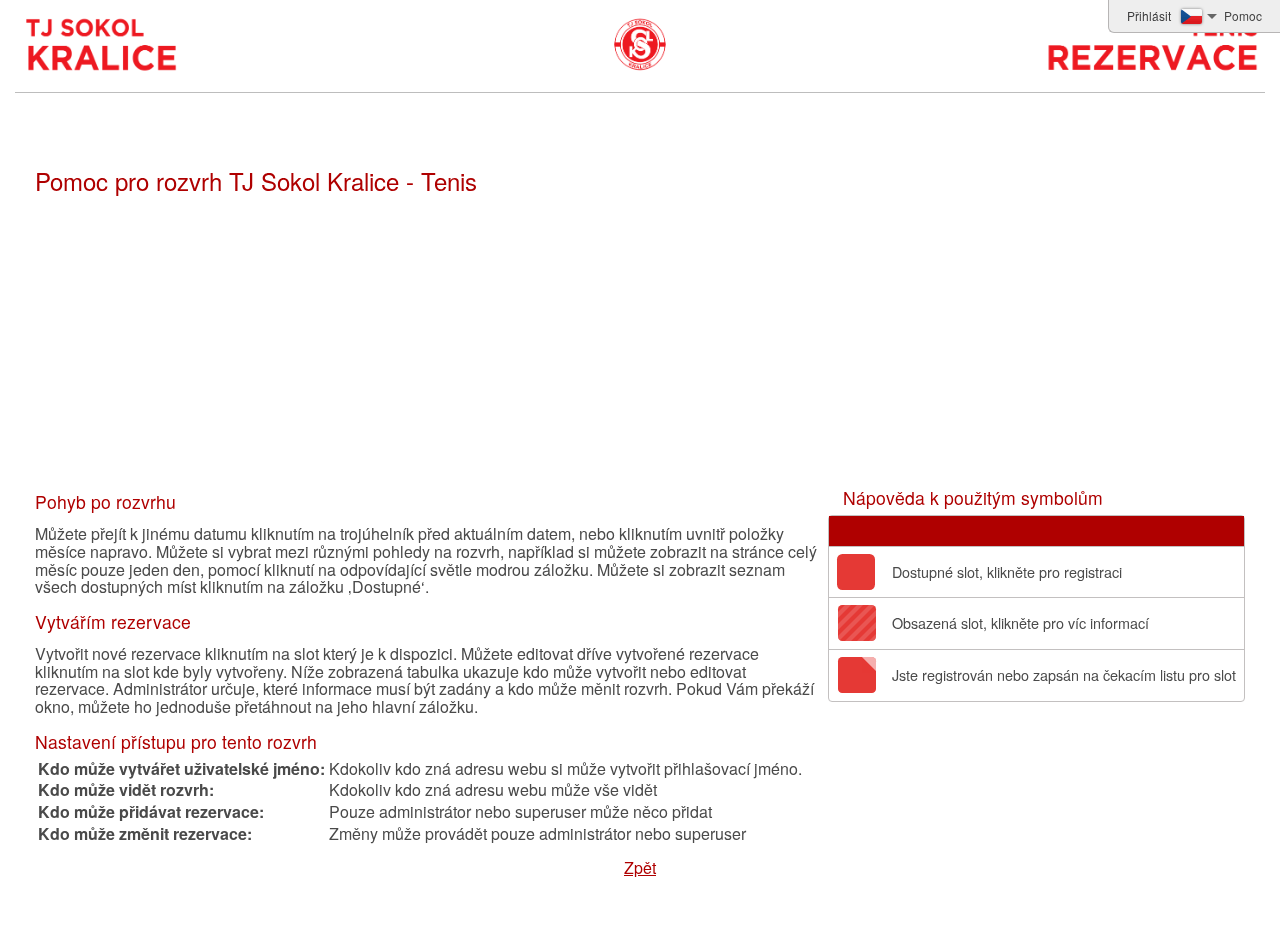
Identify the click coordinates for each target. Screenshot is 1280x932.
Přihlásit (1149, 15)
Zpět (640, 867)
